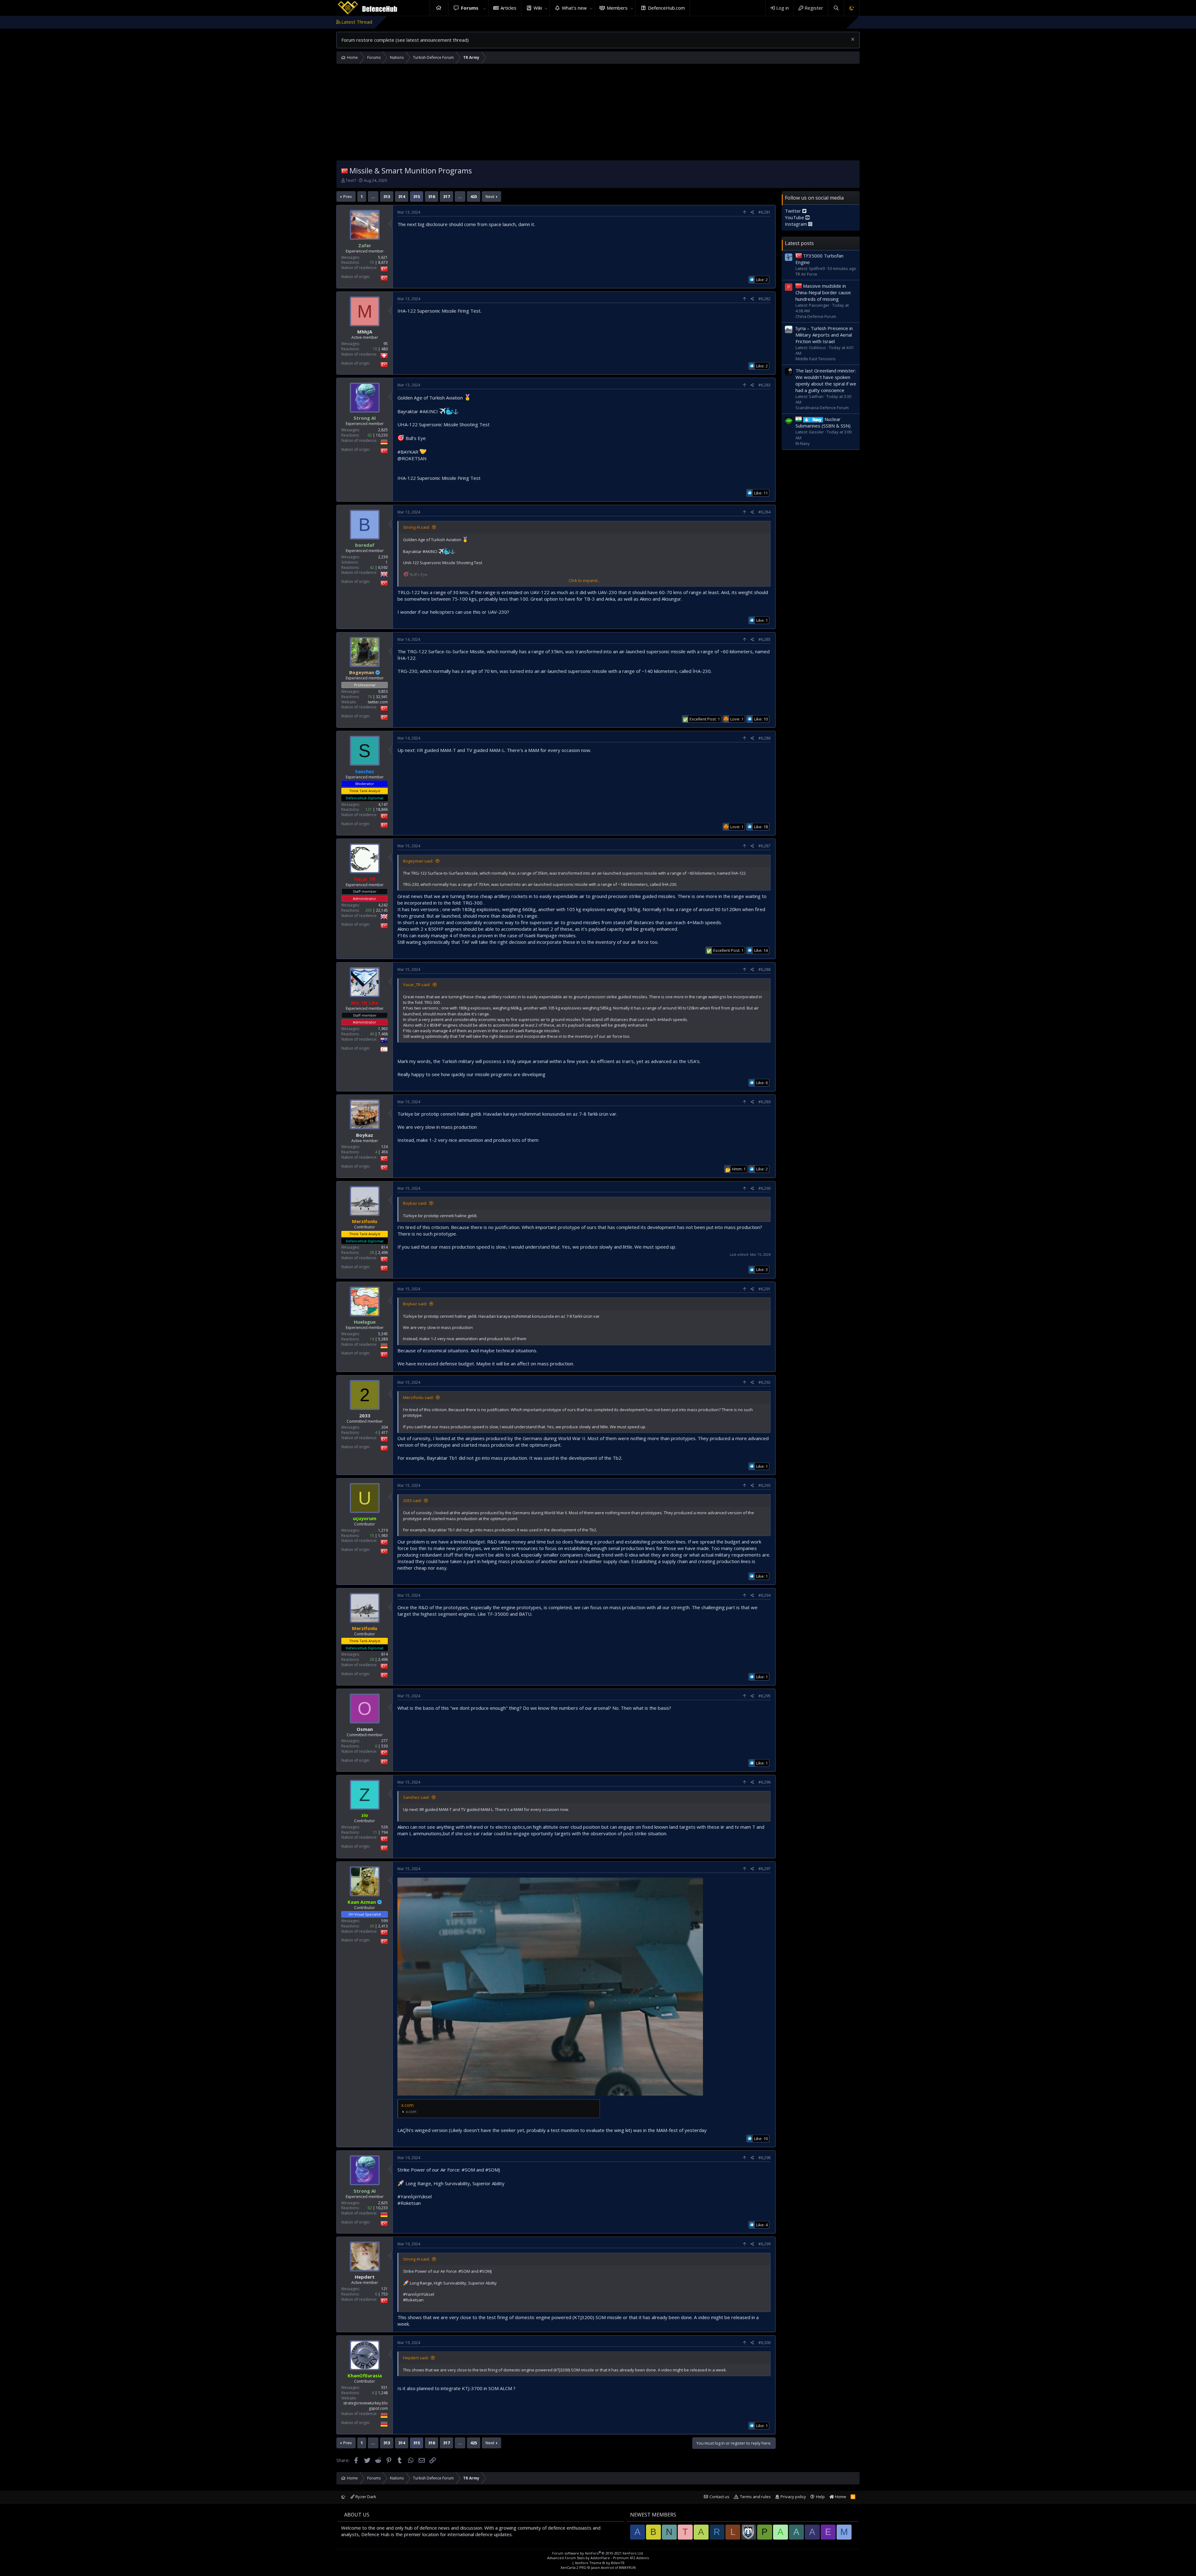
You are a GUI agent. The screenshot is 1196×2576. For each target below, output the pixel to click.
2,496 (383, 1253)
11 (375, 1832)
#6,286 (764, 738)
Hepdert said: (416, 2358)
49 (372, 1034)
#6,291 (764, 1289)
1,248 (383, 2393)
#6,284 (764, 512)
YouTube (795, 217)
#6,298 (764, 2158)
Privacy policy (793, 2497)
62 (370, 435)
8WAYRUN (627, 2567)
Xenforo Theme (600, 2563)
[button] (485, 8)
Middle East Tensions (816, 359)
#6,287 (764, 846)
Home (439, 8)
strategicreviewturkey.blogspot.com (365, 2406)
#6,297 (764, 1869)
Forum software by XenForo (598, 2553)
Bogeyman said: (418, 861)
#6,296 (764, 1782)
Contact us (719, 2497)
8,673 (383, 262)
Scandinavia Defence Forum (822, 408)
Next (490, 196)
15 (372, 262)
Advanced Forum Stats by (598, 2558)
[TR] (344, 170)
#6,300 (764, 2343)
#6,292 (764, 1382)
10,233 (382, 435)
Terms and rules (755, 2497)
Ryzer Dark (365, 2497)
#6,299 (764, 2244)
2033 (365, 1416)
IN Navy (803, 443)
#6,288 (764, 969)
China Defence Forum (816, 316)
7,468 (383, 1034)
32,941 (382, 697)
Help (820, 2497)
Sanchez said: (416, 1797)
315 (417, 196)
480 (384, 349)
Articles (508, 8)
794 (384, 1832)
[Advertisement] (598, 114)
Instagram (797, 224)
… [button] (373, 196)
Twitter (794, 211)
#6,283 (764, 385)
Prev (348, 196)
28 (372, 1253)
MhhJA (365, 332)
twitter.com (378, 702)
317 (446, 196)
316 (432, 196)
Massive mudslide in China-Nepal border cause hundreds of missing (823, 292)
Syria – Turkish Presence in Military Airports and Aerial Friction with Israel (824, 334)
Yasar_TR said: (417, 985)
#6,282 (764, 299)
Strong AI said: (416, 527)
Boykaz (365, 1135)
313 (387, 196)
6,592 (383, 567)
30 (372, 1926)
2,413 (383, 1926)
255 (369, 910)
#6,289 (764, 1102)
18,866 (382, 809)
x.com (407, 2105)
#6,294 (764, 1595)
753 (384, 2294)
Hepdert (365, 2277)
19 (372, 1339)
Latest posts (799, 243)
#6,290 (764, 1188)
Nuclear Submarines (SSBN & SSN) (823, 422)
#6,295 (764, 1696)
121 (369, 809)
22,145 (382, 910)
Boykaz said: (415, 1203)
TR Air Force (806, 274)
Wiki (538, 8)
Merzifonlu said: (418, 1397)
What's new (574, 8)
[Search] (836, 8)
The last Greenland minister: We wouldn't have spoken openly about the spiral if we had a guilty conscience (826, 380)
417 (384, 1432)
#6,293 (764, 1485)
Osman (365, 1729)
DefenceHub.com (666, 8)
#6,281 (764, 212)
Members (617, 8)
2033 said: (412, 1501)
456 (384, 1152)
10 (375, 349)
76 (370, 697)
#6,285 (764, 639)
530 (384, 1746)
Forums (470, 8)
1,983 (383, 1536)
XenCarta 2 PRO (574, 2567)
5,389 (383, 1339)
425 (474, 196)
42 (372, 567)
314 (402, 196)
